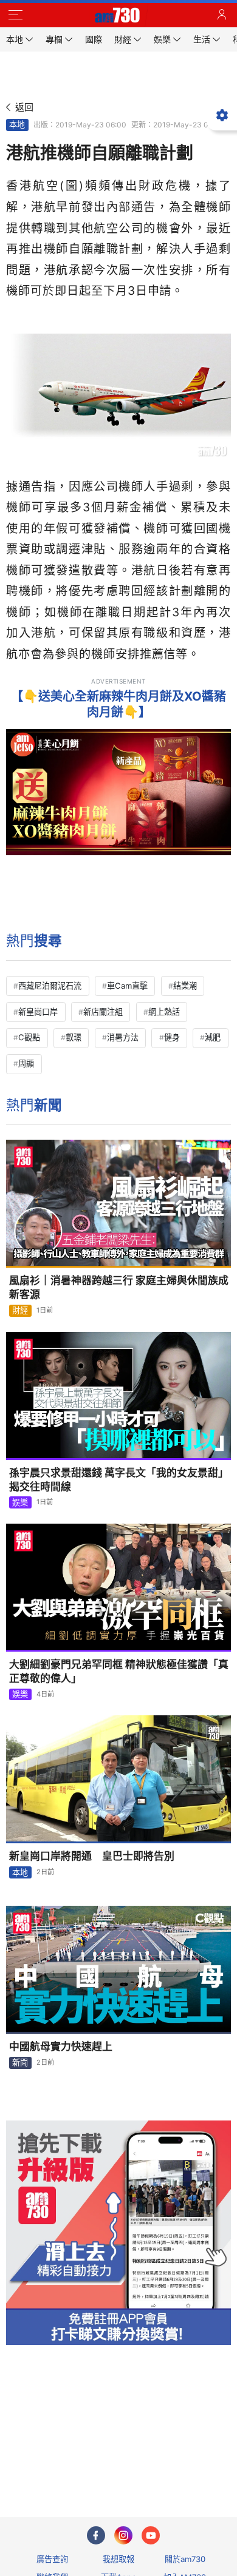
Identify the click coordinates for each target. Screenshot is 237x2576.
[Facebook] (96, 2535)
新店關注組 (103, 1012)
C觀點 (29, 1037)
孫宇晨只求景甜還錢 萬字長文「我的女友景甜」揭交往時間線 (119, 1480)
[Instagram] (123, 2535)
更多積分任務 (182, 2460)
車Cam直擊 (127, 986)
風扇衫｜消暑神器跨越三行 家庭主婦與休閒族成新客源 (119, 1287)
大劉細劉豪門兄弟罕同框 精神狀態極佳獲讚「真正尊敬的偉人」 (119, 1671)
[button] (15, 15)
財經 (20, 1310)
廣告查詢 (52, 2559)
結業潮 (185, 986)
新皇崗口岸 (38, 1012)
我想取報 (118, 2559)
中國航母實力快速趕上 (61, 2046)
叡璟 (74, 1037)
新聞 (20, 2062)
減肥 (213, 1037)
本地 (17, 124)
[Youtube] (151, 2535)
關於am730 (185, 2559)
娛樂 (20, 1502)
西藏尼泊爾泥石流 (50, 986)
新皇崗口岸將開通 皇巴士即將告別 (92, 1856)
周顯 (26, 1063)
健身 (172, 1037)
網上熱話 (164, 1012)
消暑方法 (123, 1037)
